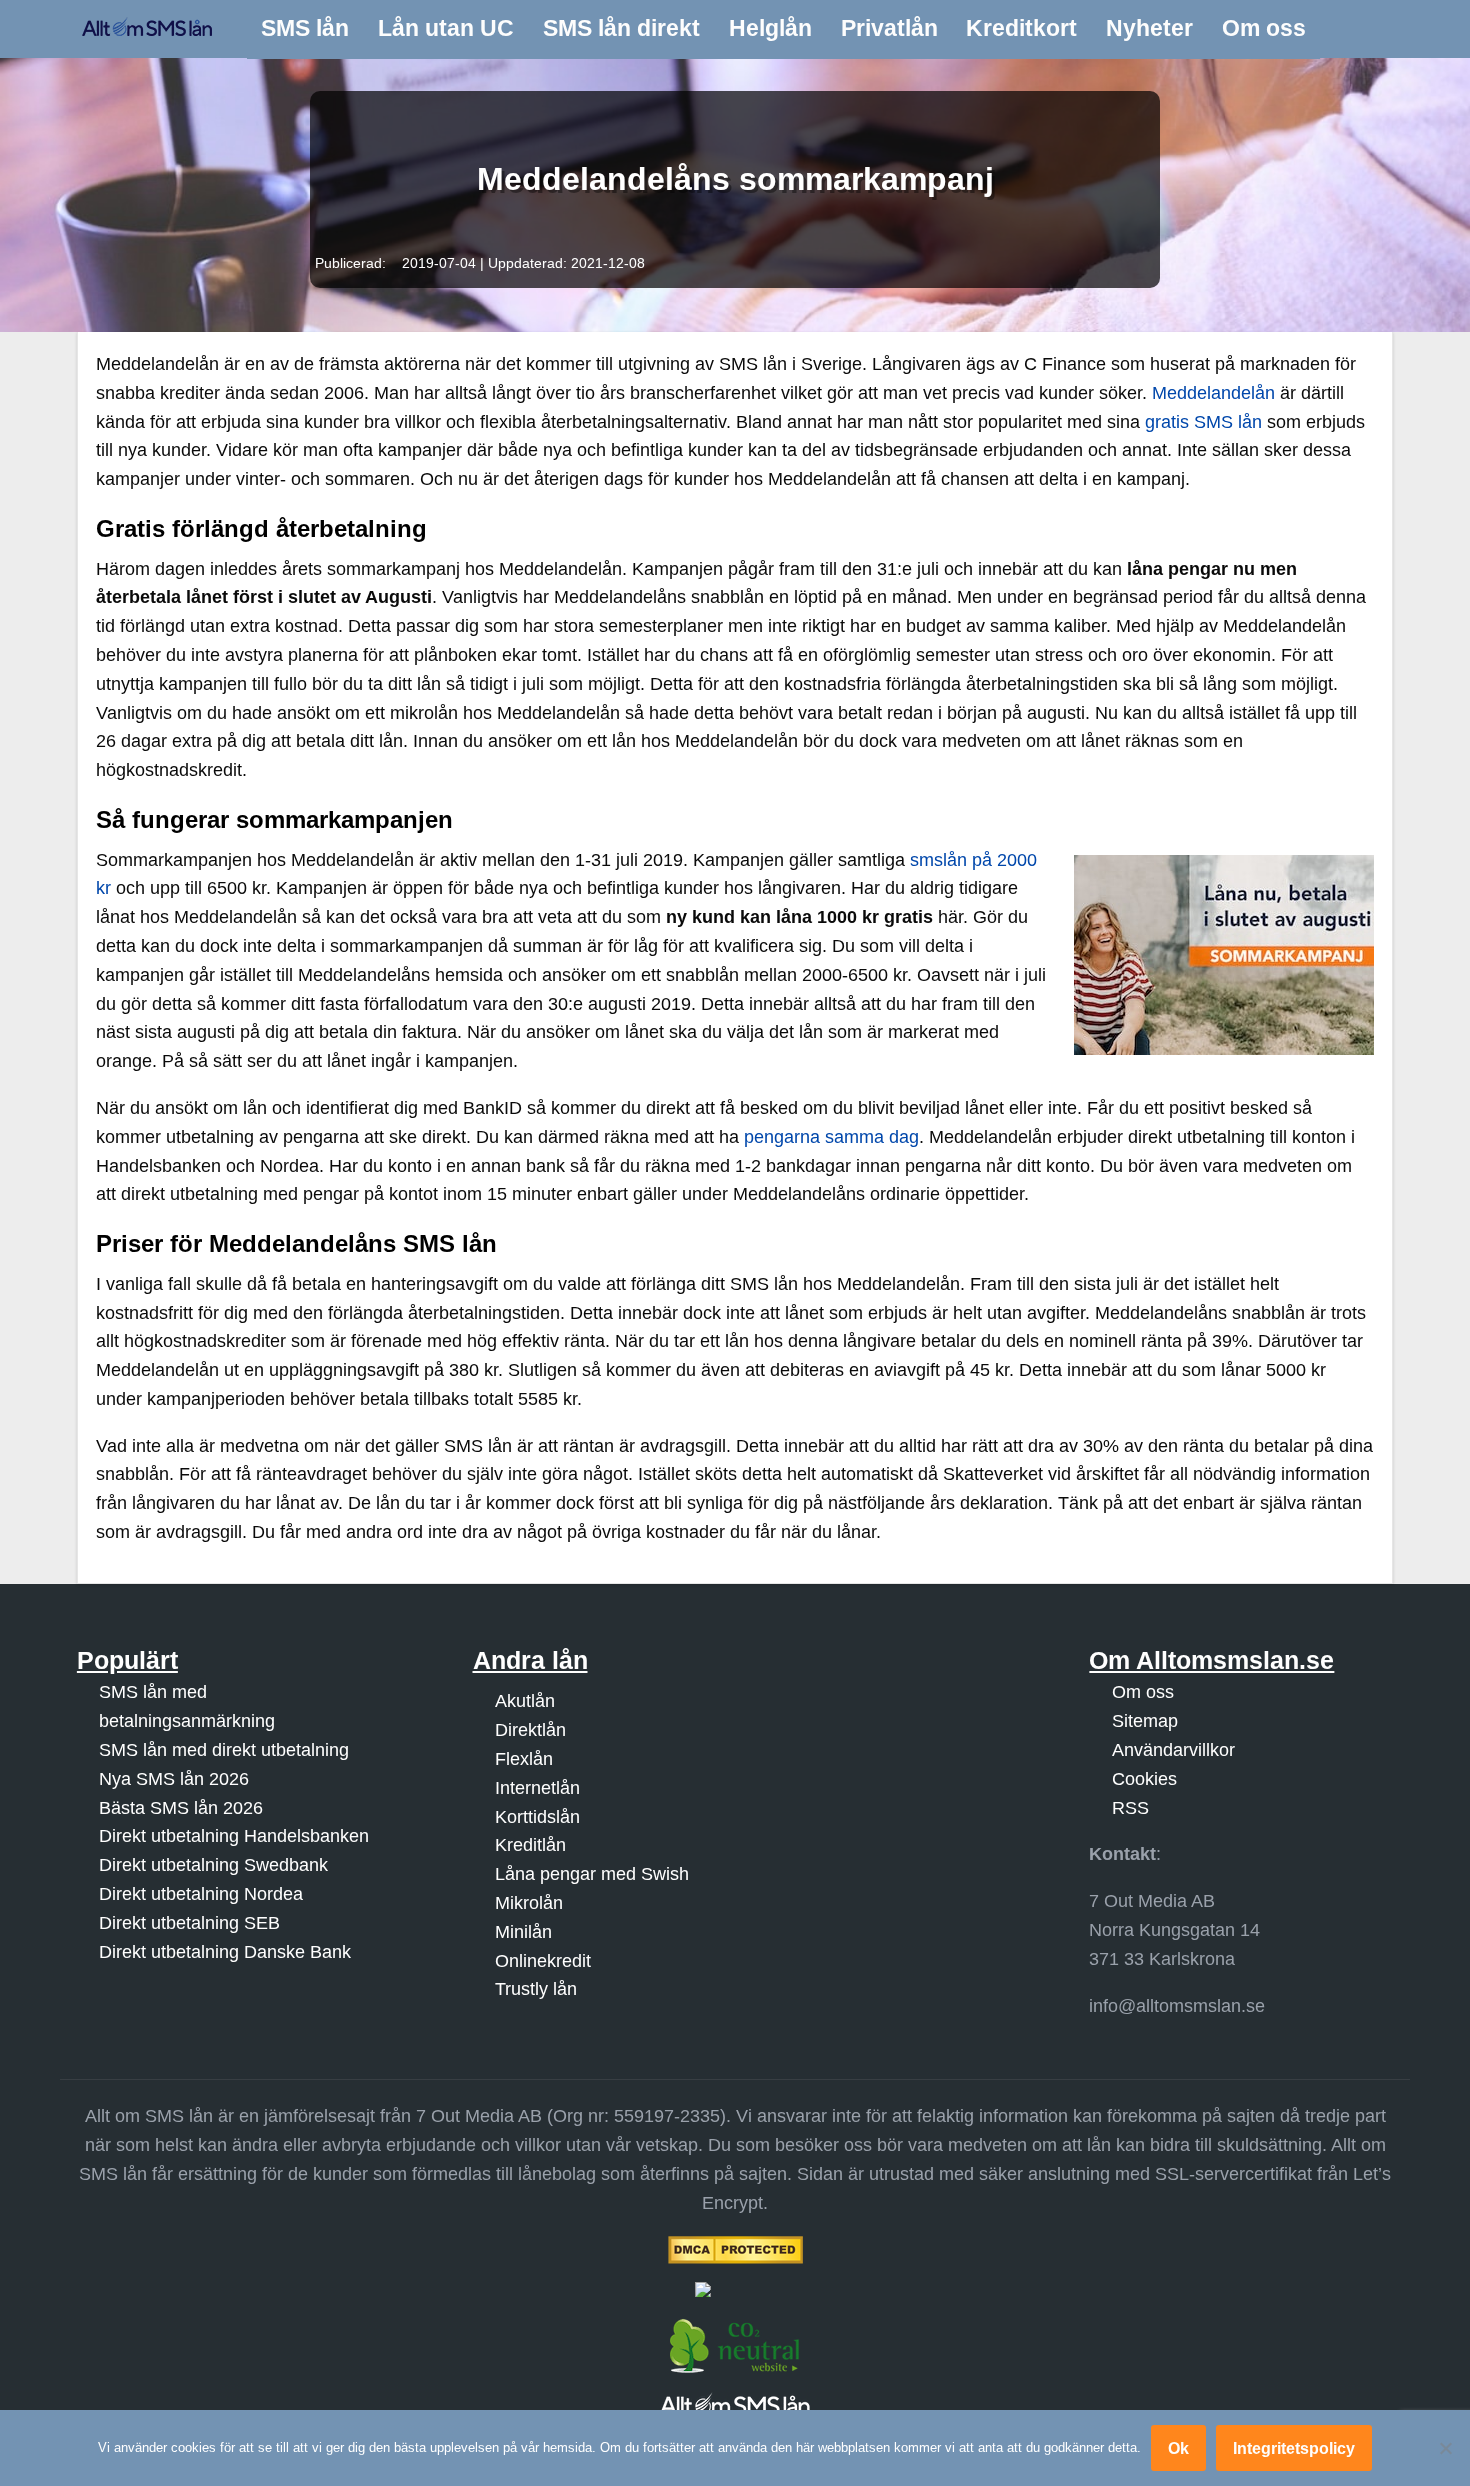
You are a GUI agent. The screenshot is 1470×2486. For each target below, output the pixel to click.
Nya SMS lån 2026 (174, 1779)
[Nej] (1445, 2448)
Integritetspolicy (1294, 2448)
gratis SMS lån (1203, 422)
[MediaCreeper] (735, 2289)
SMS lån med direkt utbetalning (224, 1750)
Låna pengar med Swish (592, 1874)
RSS (1130, 1808)
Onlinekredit (543, 1961)
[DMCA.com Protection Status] (735, 2250)
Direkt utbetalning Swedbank (213, 1865)
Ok (1178, 2448)
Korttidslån (537, 1817)
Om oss (1143, 1692)
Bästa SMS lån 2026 (181, 1808)
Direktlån (530, 1730)
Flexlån (524, 1759)
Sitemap (1145, 1721)
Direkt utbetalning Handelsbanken (234, 1836)
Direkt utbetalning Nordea (201, 1894)
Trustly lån (536, 1989)
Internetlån (537, 1788)
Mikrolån (529, 1903)
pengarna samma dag (831, 1137)
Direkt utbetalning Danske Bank (225, 1952)
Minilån (523, 1932)
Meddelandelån (1213, 393)
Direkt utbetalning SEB (189, 1923)
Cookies (1144, 1779)
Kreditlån (530, 1845)
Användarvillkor (1173, 1750)
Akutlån (525, 1701)
